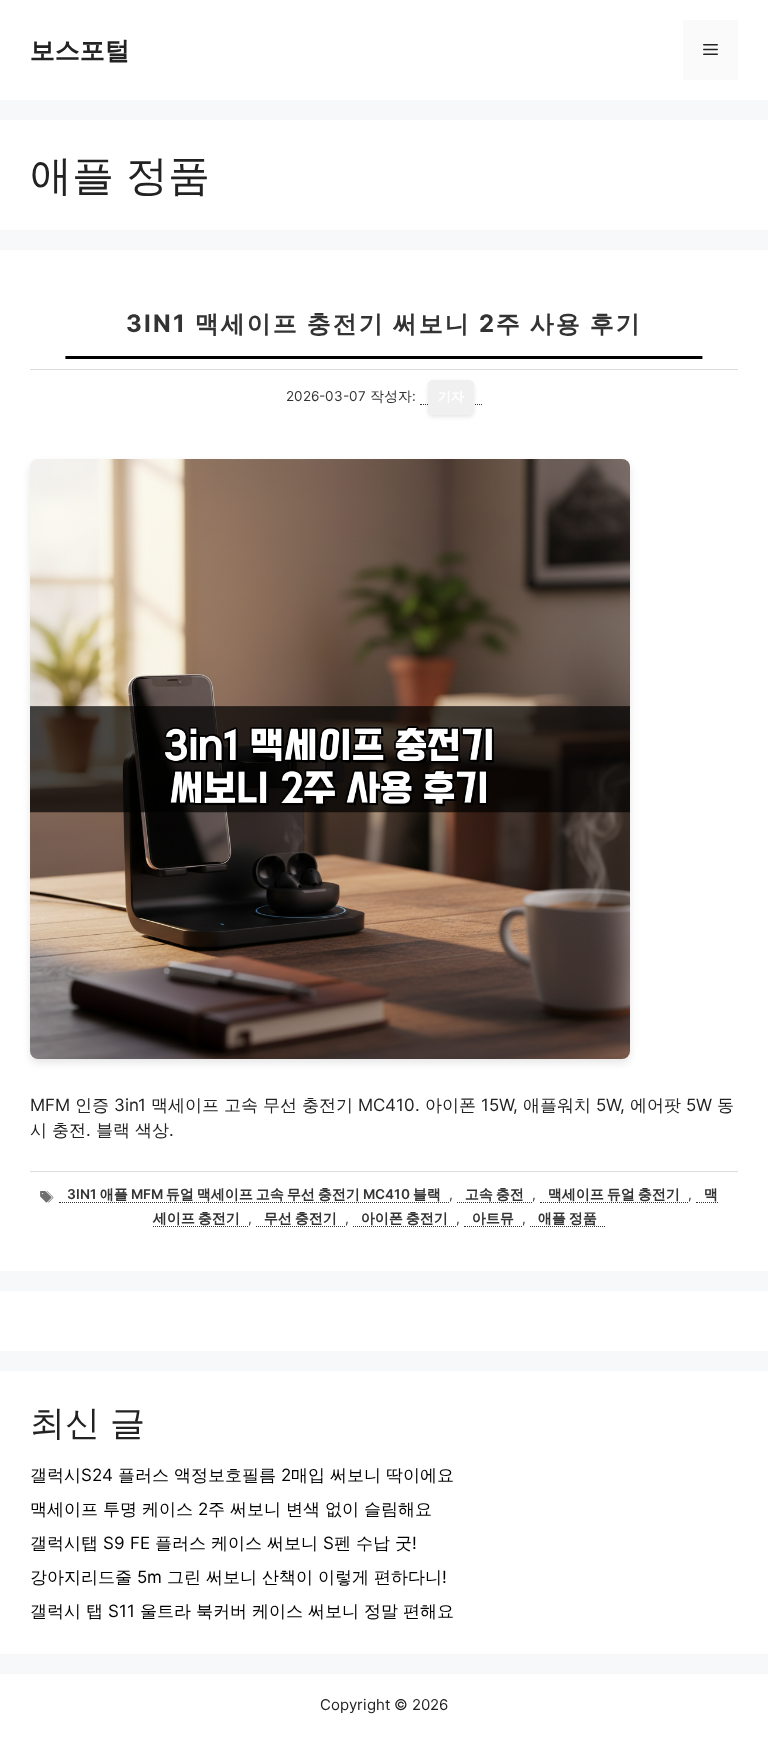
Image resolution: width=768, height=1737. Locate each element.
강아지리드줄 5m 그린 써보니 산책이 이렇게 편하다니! (238, 1577)
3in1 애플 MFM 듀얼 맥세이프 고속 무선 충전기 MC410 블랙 (254, 1194)
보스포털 (80, 50)
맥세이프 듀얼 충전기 (614, 1194)
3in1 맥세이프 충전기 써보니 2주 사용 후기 (384, 323)
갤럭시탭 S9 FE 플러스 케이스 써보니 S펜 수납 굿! (223, 1543)
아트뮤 (493, 1218)
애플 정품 (567, 1218)
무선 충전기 (300, 1218)
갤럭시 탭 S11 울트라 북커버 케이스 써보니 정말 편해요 (242, 1611)
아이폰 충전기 (404, 1218)
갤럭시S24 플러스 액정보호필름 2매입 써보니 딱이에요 (242, 1475)
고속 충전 (494, 1194)
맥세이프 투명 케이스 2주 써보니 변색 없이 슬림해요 (231, 1509)
